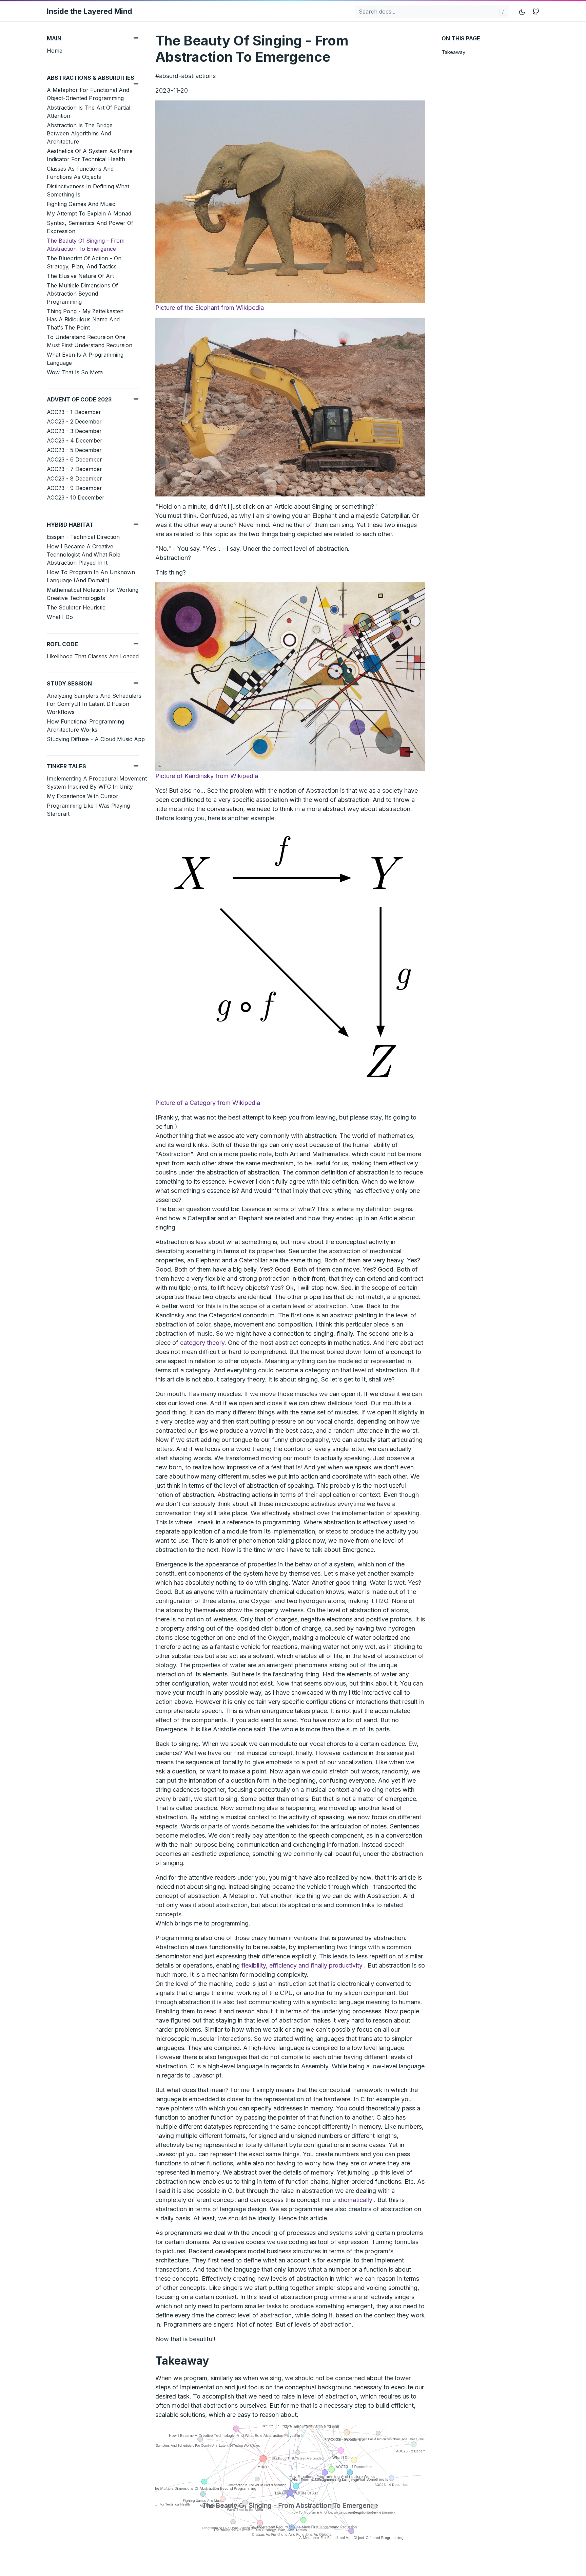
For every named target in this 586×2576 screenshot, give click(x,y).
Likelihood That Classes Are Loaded (93, 656)
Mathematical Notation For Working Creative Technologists (93, 594)
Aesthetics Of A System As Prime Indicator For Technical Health (90, 155)
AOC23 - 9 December (74, 488)
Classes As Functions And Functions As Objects (80, 173)
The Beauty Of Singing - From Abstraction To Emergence (86, 245)
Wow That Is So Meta (75, 372)
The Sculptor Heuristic (76, 607)
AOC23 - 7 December (74, 469)
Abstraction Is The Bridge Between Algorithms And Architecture (80, 133)
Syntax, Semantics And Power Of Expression (90, 227)
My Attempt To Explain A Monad (89, 213)
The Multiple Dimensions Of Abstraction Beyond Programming (82, 294)
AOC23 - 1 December (74, 412)
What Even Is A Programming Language (85, 359)
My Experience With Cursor (83, 796)
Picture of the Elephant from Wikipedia (210, 308)
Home (55, 51)
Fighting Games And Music (81, 204)
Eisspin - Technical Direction (83, 537)
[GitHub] (536, 11)
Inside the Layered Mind (90, 11)
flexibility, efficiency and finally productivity (302, 1965)
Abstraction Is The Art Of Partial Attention (89, 112)
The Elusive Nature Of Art (80, 276)
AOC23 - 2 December (74, 421)
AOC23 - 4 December (75, 440)
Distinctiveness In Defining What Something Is (88, 190)
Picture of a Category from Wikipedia (208, 1103)
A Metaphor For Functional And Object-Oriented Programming (88, 94)
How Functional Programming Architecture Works (85, 726)
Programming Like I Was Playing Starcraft (88, 810)
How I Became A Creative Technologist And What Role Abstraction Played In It (84, 554)
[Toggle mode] (522, 11)
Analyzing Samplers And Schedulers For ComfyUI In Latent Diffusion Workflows (94, 704)
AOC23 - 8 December (74, 478)
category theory (202, 1343)
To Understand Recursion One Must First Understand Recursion (90, 341)
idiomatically (355, 2200)
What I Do (60, 617)
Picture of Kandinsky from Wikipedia (207, 776)
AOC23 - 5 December (74, 450)
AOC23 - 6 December (74, 459)
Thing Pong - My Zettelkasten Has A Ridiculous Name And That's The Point (85, 319)
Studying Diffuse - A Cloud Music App (96, 739)
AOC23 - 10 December (76, 497)
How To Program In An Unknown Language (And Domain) (91, 576)
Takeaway (453, 52)
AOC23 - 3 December (74, 431)
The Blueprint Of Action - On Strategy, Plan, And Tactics (84, 262)
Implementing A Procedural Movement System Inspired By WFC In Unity (97, 783)
